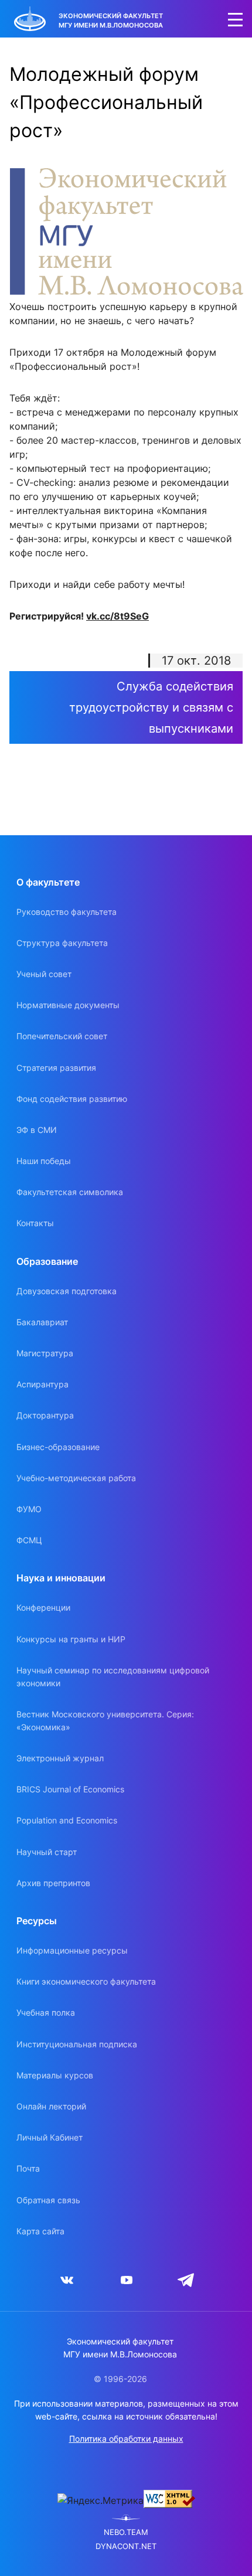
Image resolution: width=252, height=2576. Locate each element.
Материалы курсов (55, 2075)
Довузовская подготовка (67, 1291)
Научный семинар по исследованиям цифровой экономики (113, 1677)
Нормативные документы (68, 1005)
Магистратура (45, 1353)
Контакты (35, 1223)
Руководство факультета (67, 912)
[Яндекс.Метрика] (101, 2500)
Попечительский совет (62, 1036)
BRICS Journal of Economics (70, 1789)
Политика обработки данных (126, 2439)
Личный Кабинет (50, 2137)
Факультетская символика (70, 1192)
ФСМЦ (29, 1540)
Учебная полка (46, 2012)
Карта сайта (40, 2231)
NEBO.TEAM (126, 2532)
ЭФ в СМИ (37, 1130)
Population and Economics (67, 1820)
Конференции (43, 1607)
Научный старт (47, 1852)
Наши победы (44, 1161)
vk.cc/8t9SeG (118, 616)
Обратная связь (48, 2200)
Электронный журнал (60, 1758)
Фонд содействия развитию (72, 1099)
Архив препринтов (53, 1883)
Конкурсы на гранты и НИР (71, 1639)
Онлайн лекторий (51, 2106)
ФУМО (29, 1509)
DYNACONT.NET (126, 2546)
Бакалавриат (42, 1322)
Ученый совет (44, 974)
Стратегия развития (56, 1068)
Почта (28, 2168)
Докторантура (45, 1415)
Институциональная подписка (77, 2044)
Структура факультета (62, 943)
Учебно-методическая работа (76, 1478)
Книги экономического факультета (86, 1981)
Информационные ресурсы (72, 1950)
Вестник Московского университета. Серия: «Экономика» (105, 1721)
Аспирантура (42, 1384)
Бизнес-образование (58, 1447)
